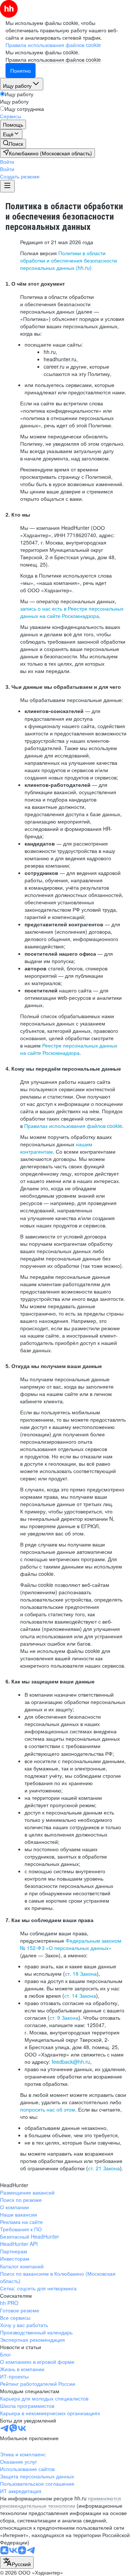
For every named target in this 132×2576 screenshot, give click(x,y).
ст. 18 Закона (81, 1973)
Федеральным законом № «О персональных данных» (71, 1944)
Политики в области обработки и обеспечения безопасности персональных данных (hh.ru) (69, 260)
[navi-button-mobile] (7, 186)
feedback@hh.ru (71, 2062)
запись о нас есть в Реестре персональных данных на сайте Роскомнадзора (72, 612)
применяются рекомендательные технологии (60, 2502)
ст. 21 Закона (104, 2168)
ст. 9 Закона (64, 2018)
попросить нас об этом (48, 2109)
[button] (7, 162)
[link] (13, 144)
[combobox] (17, 2562)
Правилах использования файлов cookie (73, 1126)
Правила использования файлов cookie (53, 59)
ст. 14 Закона (80, 1996)
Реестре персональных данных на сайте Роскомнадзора (69, 1049)
